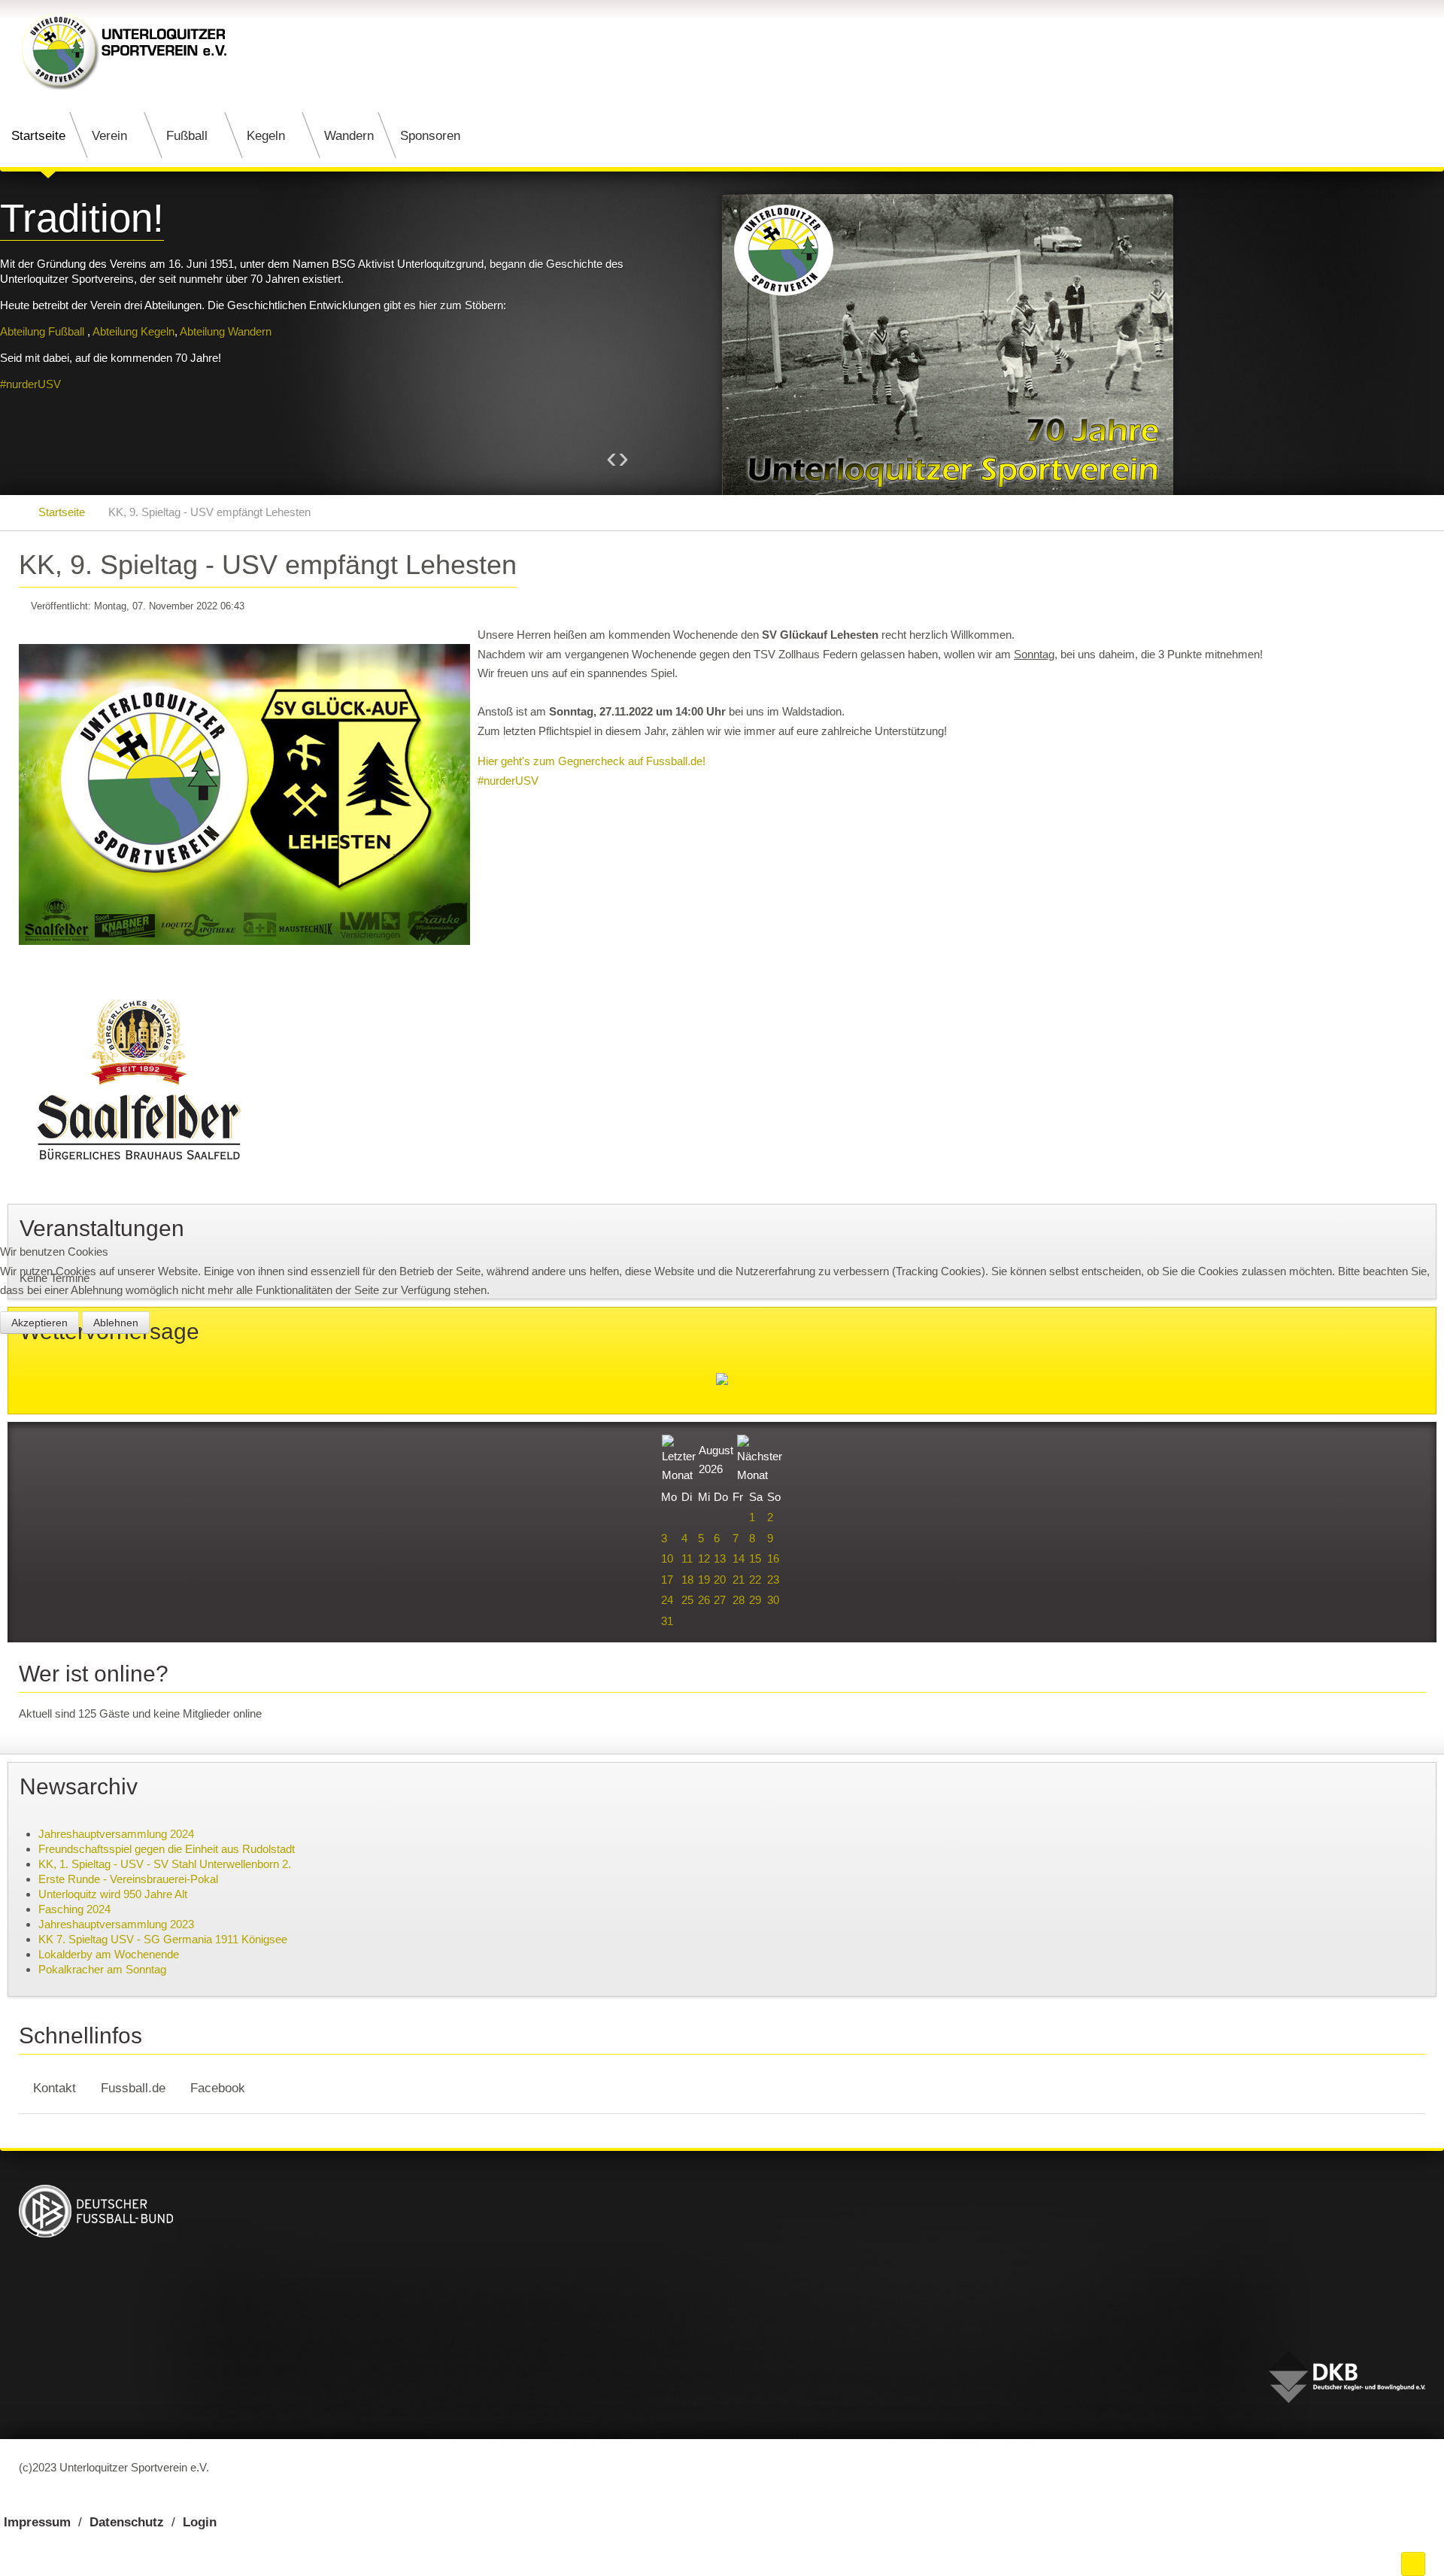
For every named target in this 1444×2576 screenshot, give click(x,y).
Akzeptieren (39, 1323)
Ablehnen (116, 1323)
